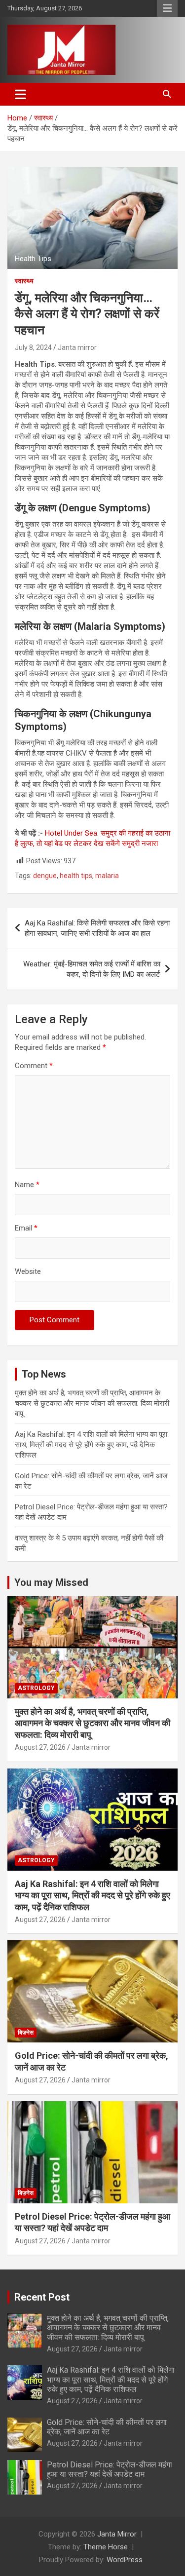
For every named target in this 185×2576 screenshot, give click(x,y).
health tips (76, 876)
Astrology (36, 1688)
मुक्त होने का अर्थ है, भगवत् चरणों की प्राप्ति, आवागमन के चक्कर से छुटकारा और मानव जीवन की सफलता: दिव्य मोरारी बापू (92, 1403)
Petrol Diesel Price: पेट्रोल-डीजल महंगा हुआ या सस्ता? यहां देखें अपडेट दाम (110, 2469)
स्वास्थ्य (24, 281)
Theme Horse (106, 2547)
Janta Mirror (117, 2534)
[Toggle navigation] (20, 94)
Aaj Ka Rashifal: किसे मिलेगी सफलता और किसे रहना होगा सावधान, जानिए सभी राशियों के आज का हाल (97, 928)
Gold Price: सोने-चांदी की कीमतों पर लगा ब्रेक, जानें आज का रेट (107, 2427)
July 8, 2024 (33, 347)
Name (27, 1185)
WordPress (125, 2560)
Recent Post (42, 2297)
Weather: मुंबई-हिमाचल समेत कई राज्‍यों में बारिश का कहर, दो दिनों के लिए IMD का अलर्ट (92, 969)
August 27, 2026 (40, 1747)
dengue (45, 876)
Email (26, 1228)
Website (28, 1271)
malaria (107, 876)
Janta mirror (77, 347)
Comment (34, 1066)
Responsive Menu (167, 8)
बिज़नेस (26, 2033)
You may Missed (51, 1582)
